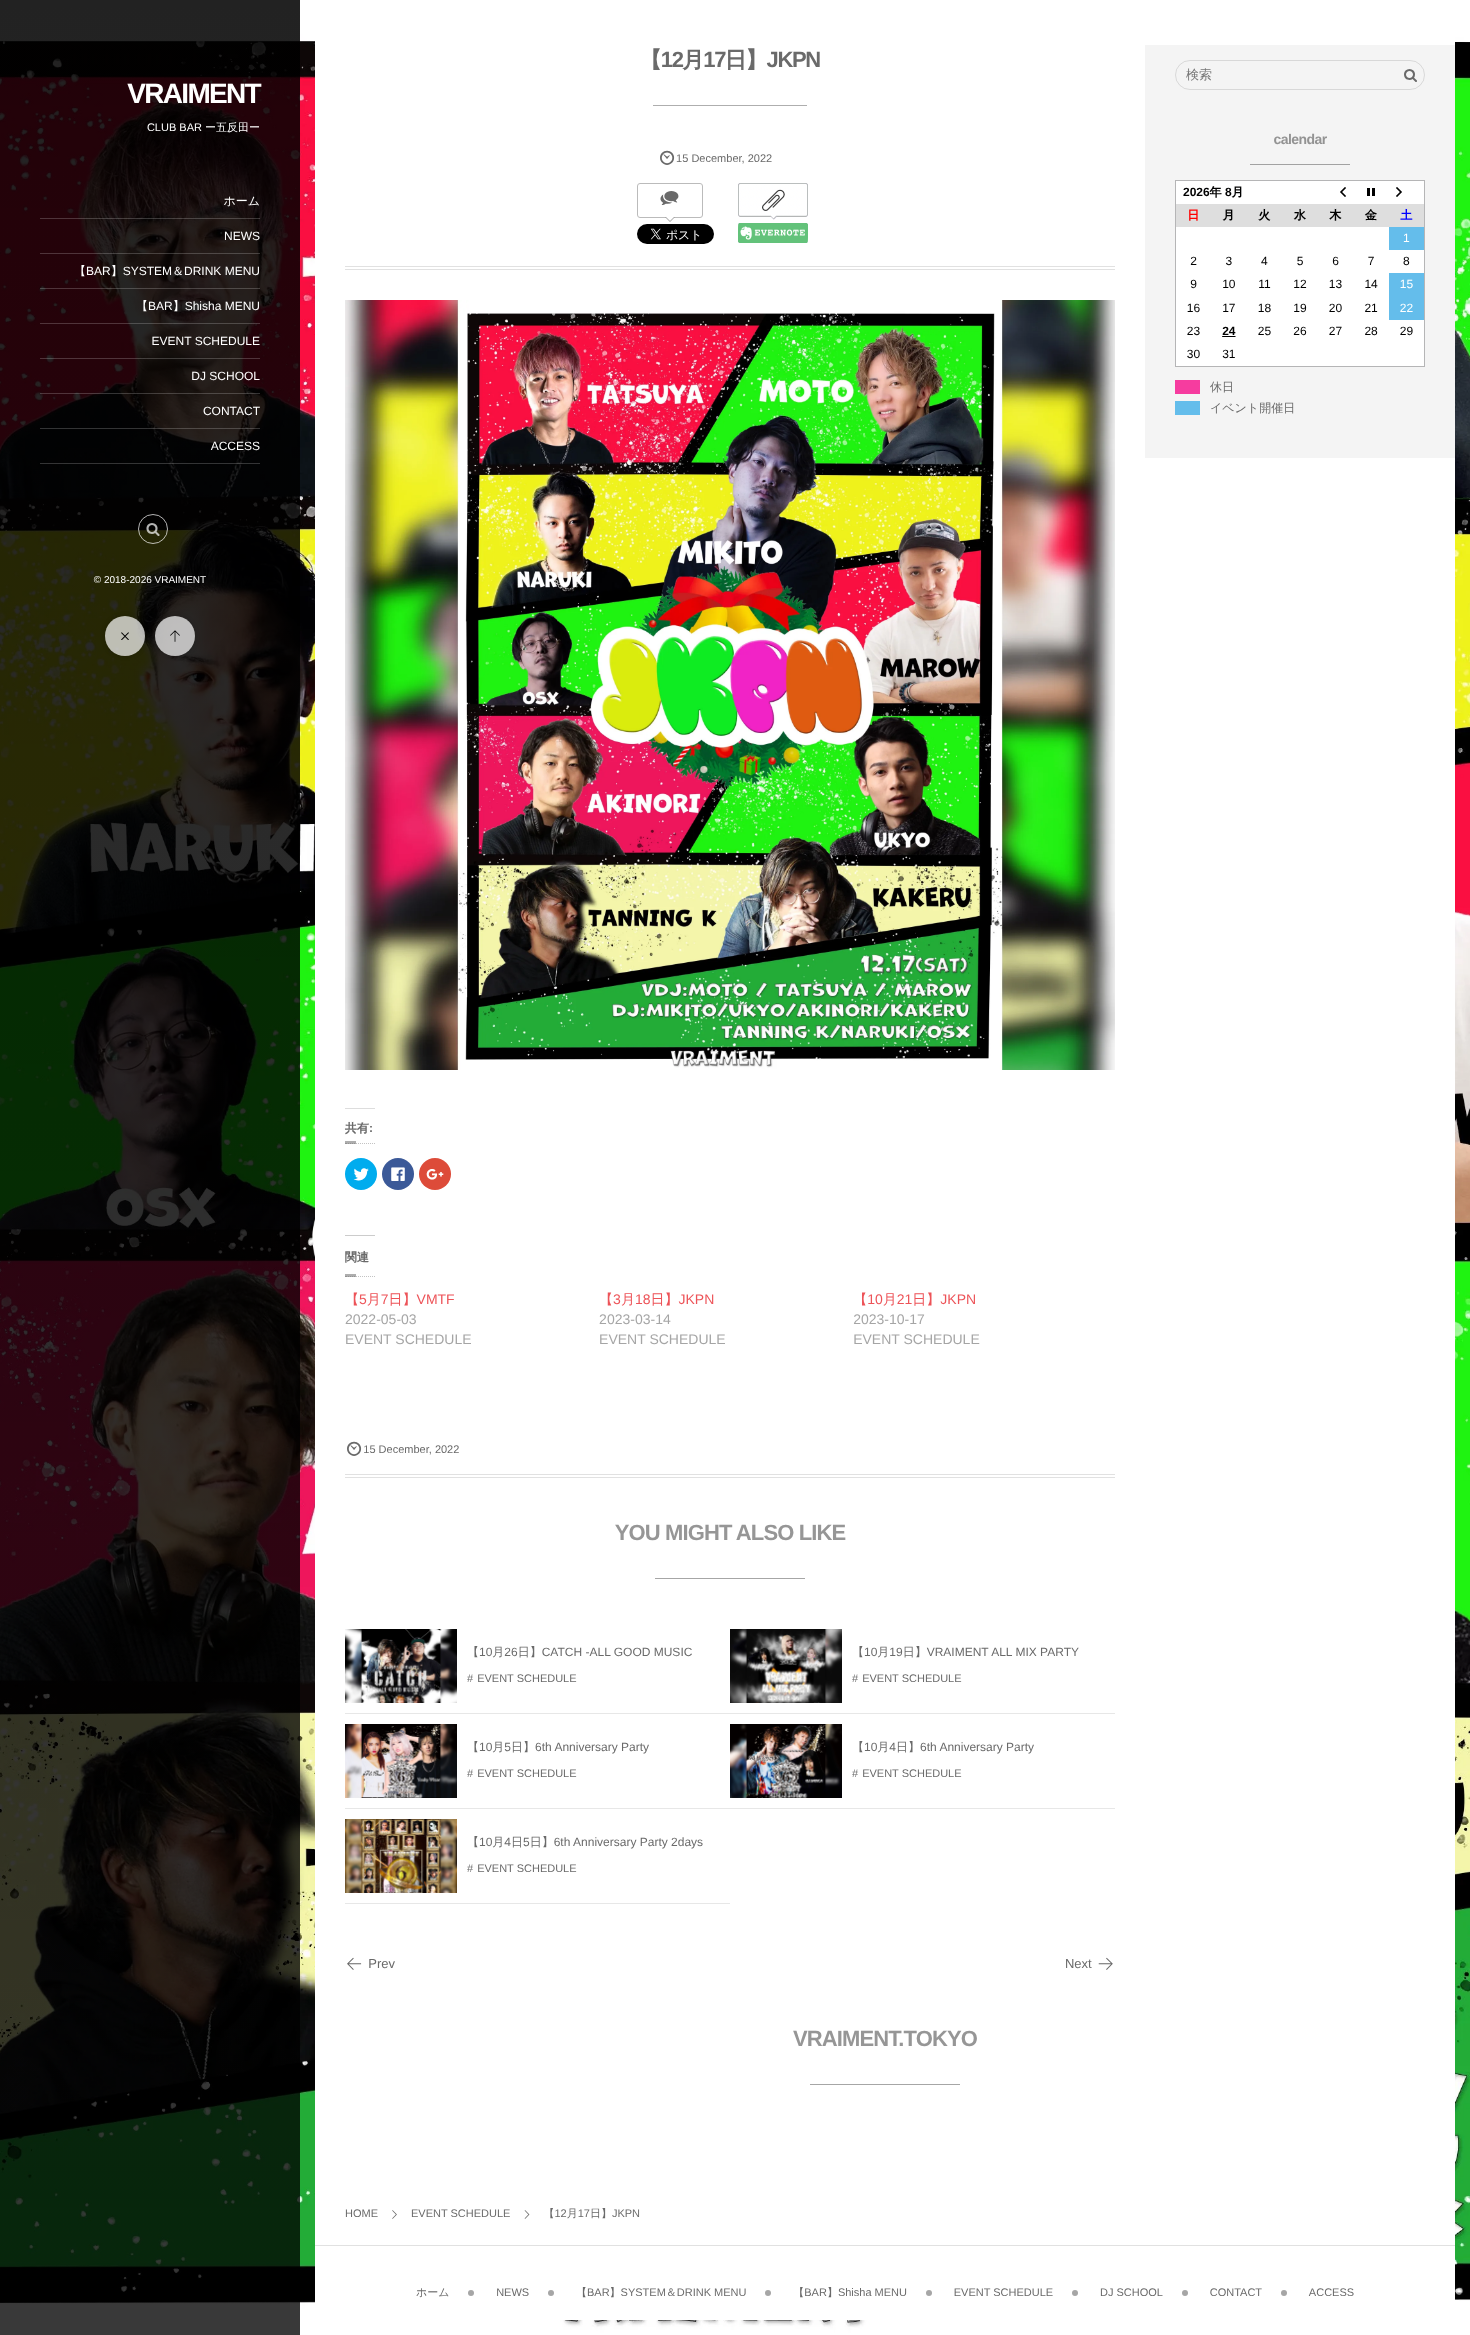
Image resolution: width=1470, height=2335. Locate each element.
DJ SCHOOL (225, 376)
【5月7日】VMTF (400, 1299)
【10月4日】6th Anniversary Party (943, 1747)
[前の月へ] (1336, 192)
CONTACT (231, 411)
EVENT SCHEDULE (206, 341)
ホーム (241, 201)
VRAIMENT (193, 93)
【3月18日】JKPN (656, 1299)
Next (1078, 1963)
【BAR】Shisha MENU (198, 306)
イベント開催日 (1252, 408)
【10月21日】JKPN (914, 1299)
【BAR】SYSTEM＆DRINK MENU (167, 271)
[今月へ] (1371, 192)
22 (1406, 308)
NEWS (242, 236)
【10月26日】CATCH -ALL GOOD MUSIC (579, 1652)
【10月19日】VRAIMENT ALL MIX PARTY (965, 1652)
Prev (381, 1963)
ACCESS (235, 446)
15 (1406, 284)
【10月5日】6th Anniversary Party (558, 1747)
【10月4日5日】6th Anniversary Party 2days (585, 1842)
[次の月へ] (1407, 192)
